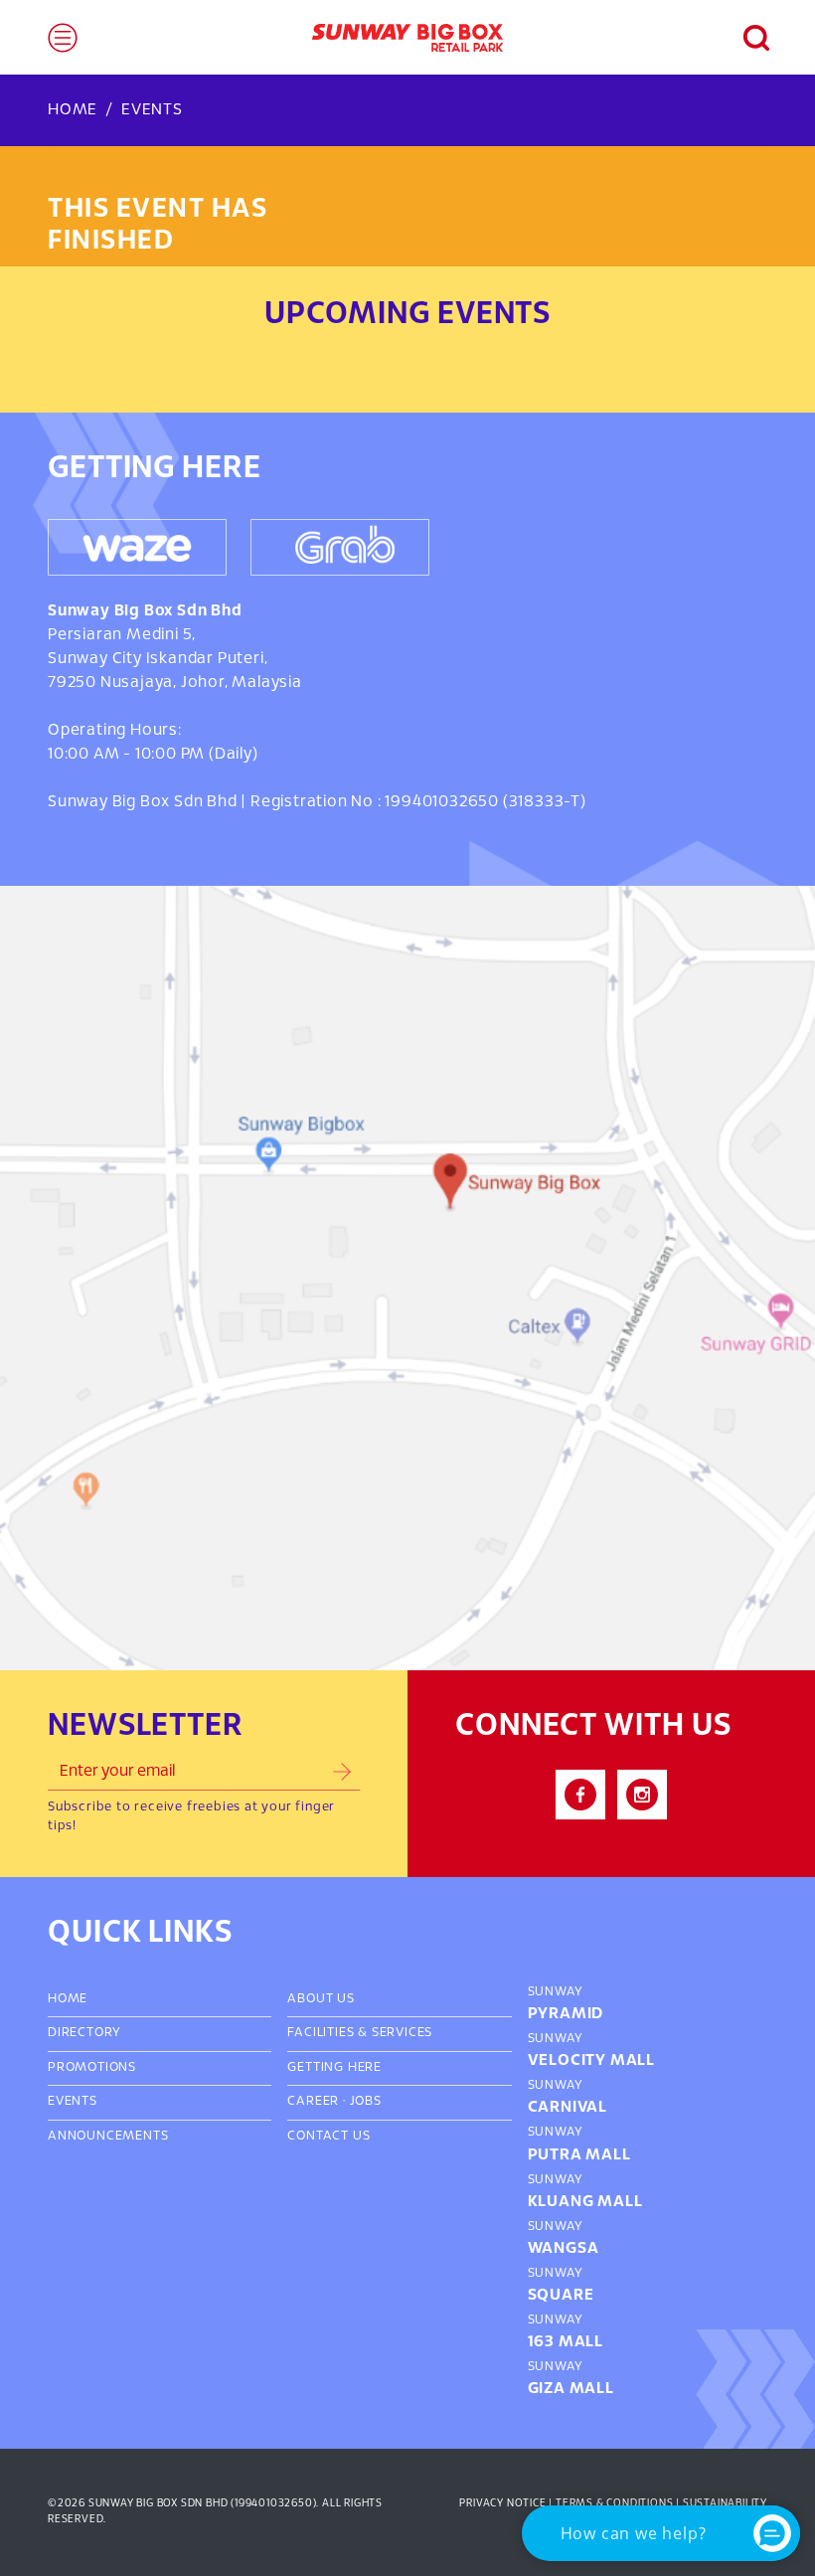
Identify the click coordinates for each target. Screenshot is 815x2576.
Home (73, 110)
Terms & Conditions (614, 2503)
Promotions (92, 2068)
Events (152, 110)
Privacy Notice (502, 2503)
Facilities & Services (360, 2033)
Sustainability (725, 2503)
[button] (746, 38)
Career (313, 2102)
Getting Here (334, 2068)
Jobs (366, 2102)
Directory (84, 2033)
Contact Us (328, 2137)
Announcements (108, 2137)
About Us (321, 1999)
